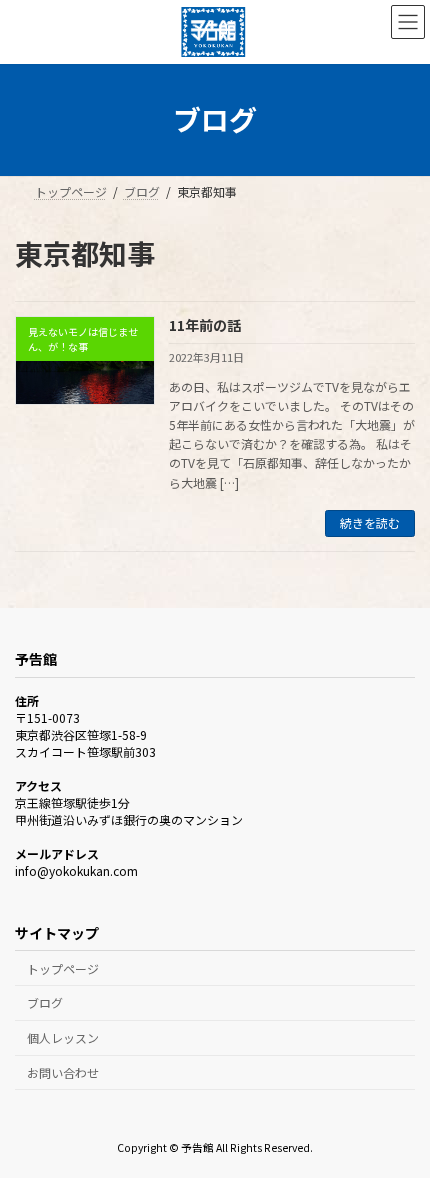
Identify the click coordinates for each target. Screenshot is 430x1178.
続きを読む (370, 522)
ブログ (45, 1002)
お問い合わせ (63, 1072)
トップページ (63, 967)
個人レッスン (63, 1037)
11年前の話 (205, 325)
